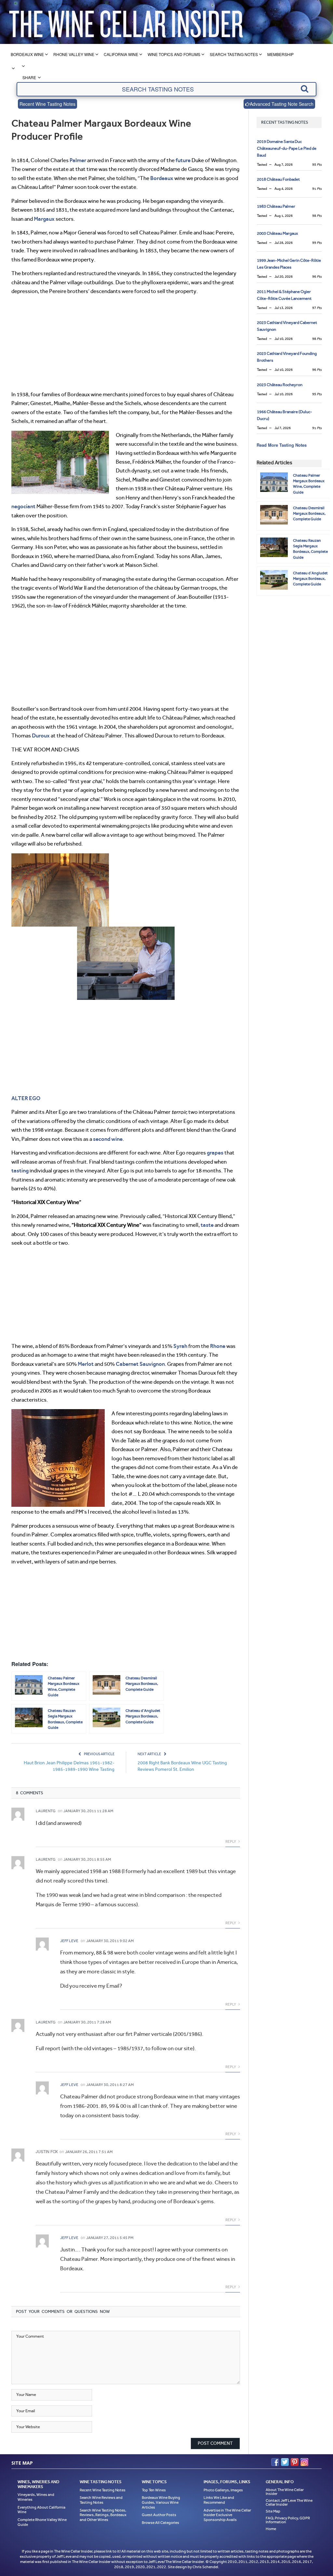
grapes (215, 1153)
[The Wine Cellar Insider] (126, 22)
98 (317, 216)
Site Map (273, 2511)
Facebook (275, 2462)
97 (317, 308)
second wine (108, 1139)
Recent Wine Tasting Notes (47, 104)
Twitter (285, 2462)
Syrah (180, 1346)
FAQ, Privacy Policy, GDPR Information (288, 2520)
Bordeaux (162, 178)
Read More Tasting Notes (282, 445)
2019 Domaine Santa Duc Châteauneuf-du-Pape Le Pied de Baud (287, 148)
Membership (280, 54)
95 (317, 165)
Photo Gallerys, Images (223, 2490)
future (183, 160)
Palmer (78, 160)
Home (271, 2529)
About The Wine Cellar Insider (285, 2492)
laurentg (46, 1811)
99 (317, 243)
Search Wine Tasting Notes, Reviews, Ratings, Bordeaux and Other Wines (103, 2515)
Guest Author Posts (159, 2515)
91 (317, 189)
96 (317, 277)
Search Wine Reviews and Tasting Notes (101, 2500)
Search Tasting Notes (234, 54)
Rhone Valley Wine (74, 54)
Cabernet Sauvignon (140, 1364)
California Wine (121, 54)
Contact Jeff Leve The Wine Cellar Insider (289, 2502)
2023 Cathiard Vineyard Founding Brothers (287, 357)
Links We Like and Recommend (219, 2500)
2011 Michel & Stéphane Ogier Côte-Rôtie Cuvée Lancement (284, 295)
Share (29, 77)
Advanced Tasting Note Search (282, 104)
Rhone (218, 1346)
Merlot (86, 1364)
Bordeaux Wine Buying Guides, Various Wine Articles (161, 2502)
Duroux (41, 735)
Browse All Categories (160, 2523)
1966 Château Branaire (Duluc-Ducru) (285, 415)
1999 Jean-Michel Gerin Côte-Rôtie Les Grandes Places (289, 264)
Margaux (44, 219)
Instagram (304, 2462)
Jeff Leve (69, 1941)
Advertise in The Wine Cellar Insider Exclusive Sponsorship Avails (227, 2515)
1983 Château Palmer (276, 206)
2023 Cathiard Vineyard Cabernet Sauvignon (287, 326)
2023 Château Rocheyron (280, 385)
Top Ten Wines (154, 2490)
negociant (23, 506)
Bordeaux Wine (27, 54)
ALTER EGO (26, 1098)
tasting (20, 1170)
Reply (231, 1841)
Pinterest (295, 2462)
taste (207, 1225)
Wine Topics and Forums (174, 54)
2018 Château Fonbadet (278, 179)
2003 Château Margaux (277, 233)
